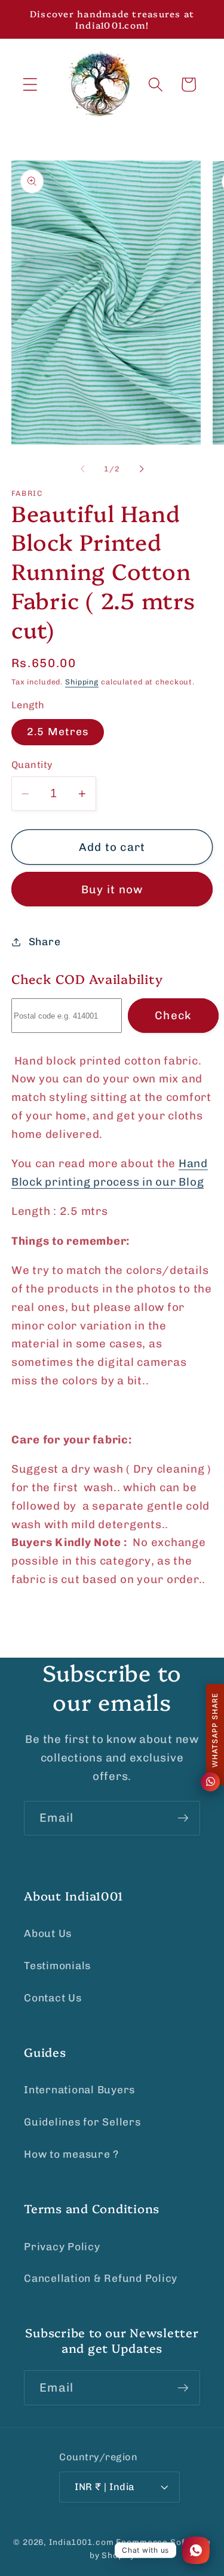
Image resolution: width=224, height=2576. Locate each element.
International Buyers (79, 2090)
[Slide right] (142, 469)
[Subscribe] (183, 1818)
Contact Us (53, 1998)
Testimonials (57, 1966)
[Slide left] (82, 469)
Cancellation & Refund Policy (101, 2278)
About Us (48, 1933)
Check (173, 1015)
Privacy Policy (62, 2247)
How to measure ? (71, 2154)
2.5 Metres (58, 732)
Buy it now (112, 889)
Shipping (82, 682)
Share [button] (45, 942)
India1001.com (81, 2542)
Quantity (32, 765)
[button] (30, 84)
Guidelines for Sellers (82, 2122)
